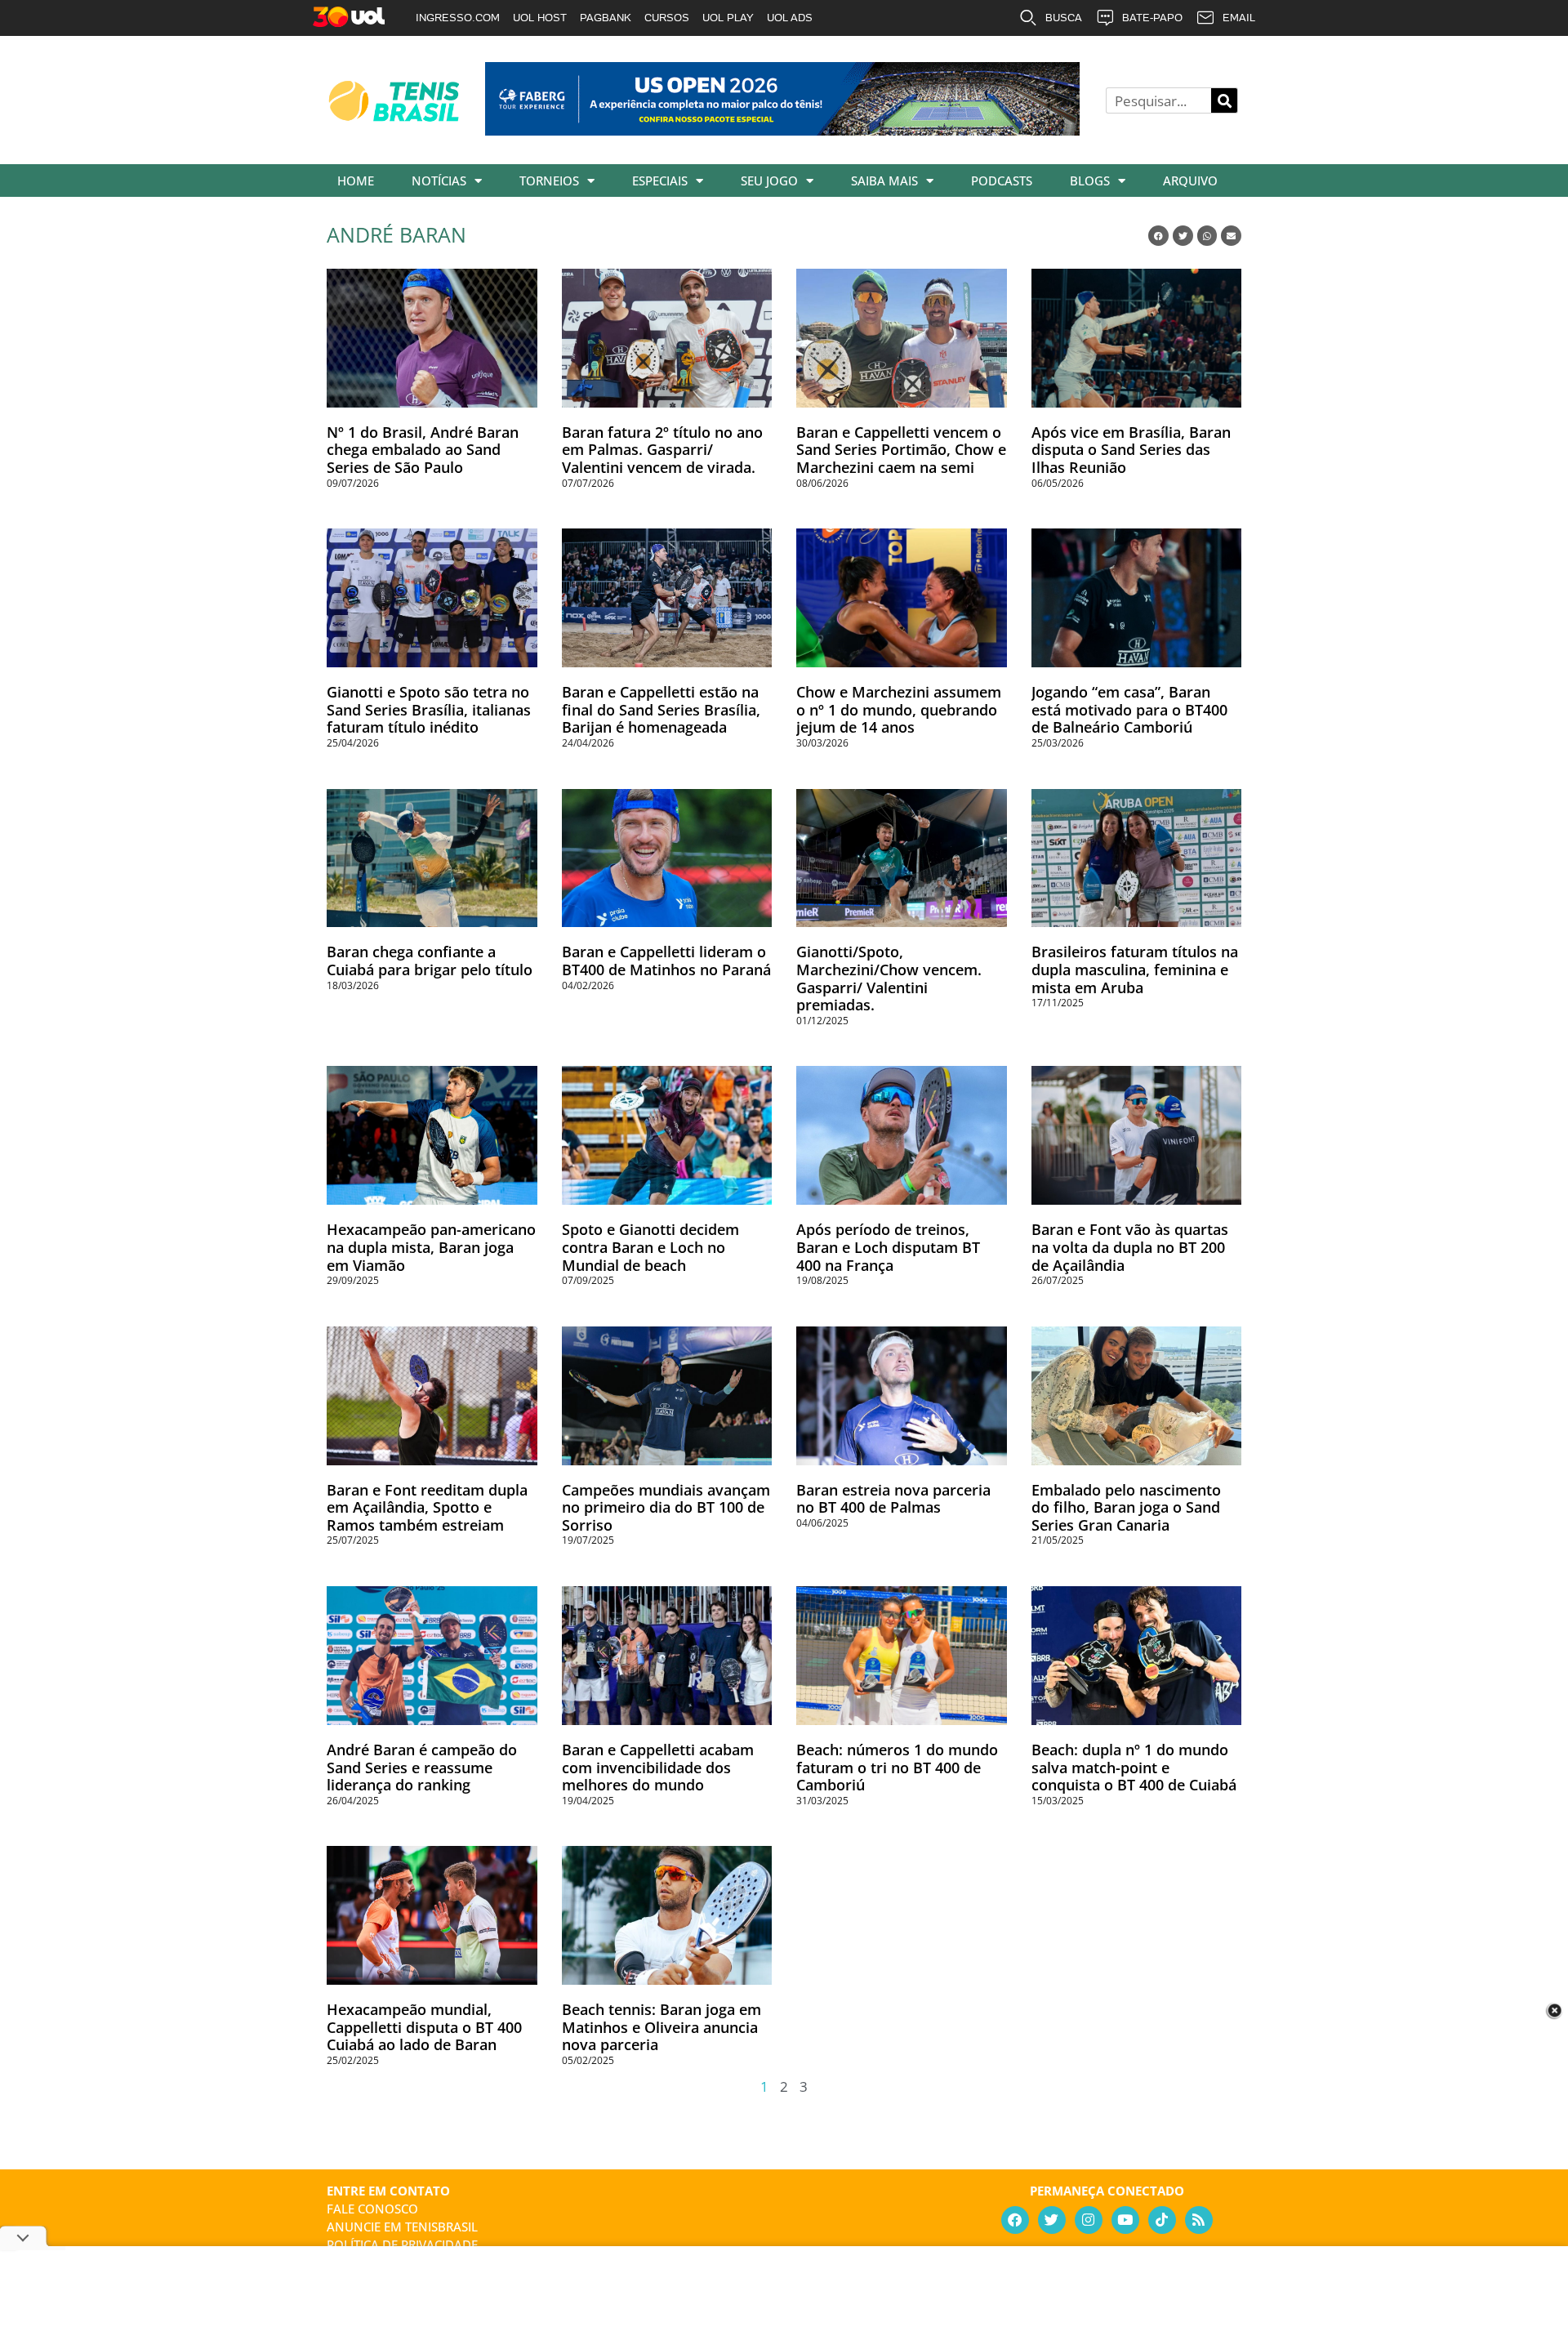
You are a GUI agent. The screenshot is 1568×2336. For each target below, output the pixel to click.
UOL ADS (790, 18)
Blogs (1090, 181)
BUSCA (1064, 18)
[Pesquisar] (1224, 100)
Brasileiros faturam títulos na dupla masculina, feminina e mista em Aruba (1135, 969)
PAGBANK (606, 18)
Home (356, 181)
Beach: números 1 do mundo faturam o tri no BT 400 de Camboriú (897, 1767)
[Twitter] (1052, 2220)
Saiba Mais (884, 181)
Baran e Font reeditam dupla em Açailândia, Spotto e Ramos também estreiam (427, 1507)
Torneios (549, 181)
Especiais (660, 181)
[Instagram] (1089, 2220)
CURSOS (667, 18)
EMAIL (1239, 18)
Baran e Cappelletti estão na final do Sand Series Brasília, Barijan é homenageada (661, 709)
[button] (1158, 236)
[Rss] (1199, 2220)
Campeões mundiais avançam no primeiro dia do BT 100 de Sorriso (666, 1507)
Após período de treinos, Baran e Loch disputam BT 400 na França (888, 1247)
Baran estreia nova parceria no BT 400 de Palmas (893, 1499)
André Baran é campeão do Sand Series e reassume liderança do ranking (422, 1767)
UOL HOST (540, 18)
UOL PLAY (728, 18)
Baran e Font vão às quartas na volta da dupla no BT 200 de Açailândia (1130, 1247)
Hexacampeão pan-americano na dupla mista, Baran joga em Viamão (431, 1247)
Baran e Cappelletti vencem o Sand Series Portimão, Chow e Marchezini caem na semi (901, 450)
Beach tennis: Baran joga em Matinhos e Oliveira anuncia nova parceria (661, 2027)
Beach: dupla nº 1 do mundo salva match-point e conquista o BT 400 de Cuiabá (1134, 1767)
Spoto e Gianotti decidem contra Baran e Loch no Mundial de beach (650, 1247)
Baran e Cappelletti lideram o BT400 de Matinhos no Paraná (666, 961)
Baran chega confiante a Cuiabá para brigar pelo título (430, 961)
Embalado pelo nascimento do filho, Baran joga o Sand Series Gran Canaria (1126, 1507)
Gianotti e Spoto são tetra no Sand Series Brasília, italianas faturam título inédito (429, 709)
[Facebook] (1015, 2220)
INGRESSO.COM (458, 18)
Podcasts (1002, 181)
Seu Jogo (769, 181)
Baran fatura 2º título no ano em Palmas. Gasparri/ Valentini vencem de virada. (662, 450)
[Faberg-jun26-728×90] (782, 130)
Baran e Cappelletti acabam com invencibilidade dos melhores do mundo (658, 1767)
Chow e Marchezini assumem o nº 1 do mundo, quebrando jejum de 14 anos (899, 709)
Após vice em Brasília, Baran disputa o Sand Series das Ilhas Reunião (1131, 450)
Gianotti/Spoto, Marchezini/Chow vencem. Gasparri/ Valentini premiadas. (889, 978)
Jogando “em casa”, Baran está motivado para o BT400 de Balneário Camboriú (1129, 709)
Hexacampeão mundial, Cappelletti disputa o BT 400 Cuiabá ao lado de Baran (424, 2027)
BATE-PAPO (1152, 18)
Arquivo (1190, 181)
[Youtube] (1125, 2220)
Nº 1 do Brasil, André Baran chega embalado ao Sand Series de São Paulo (423, 450)
